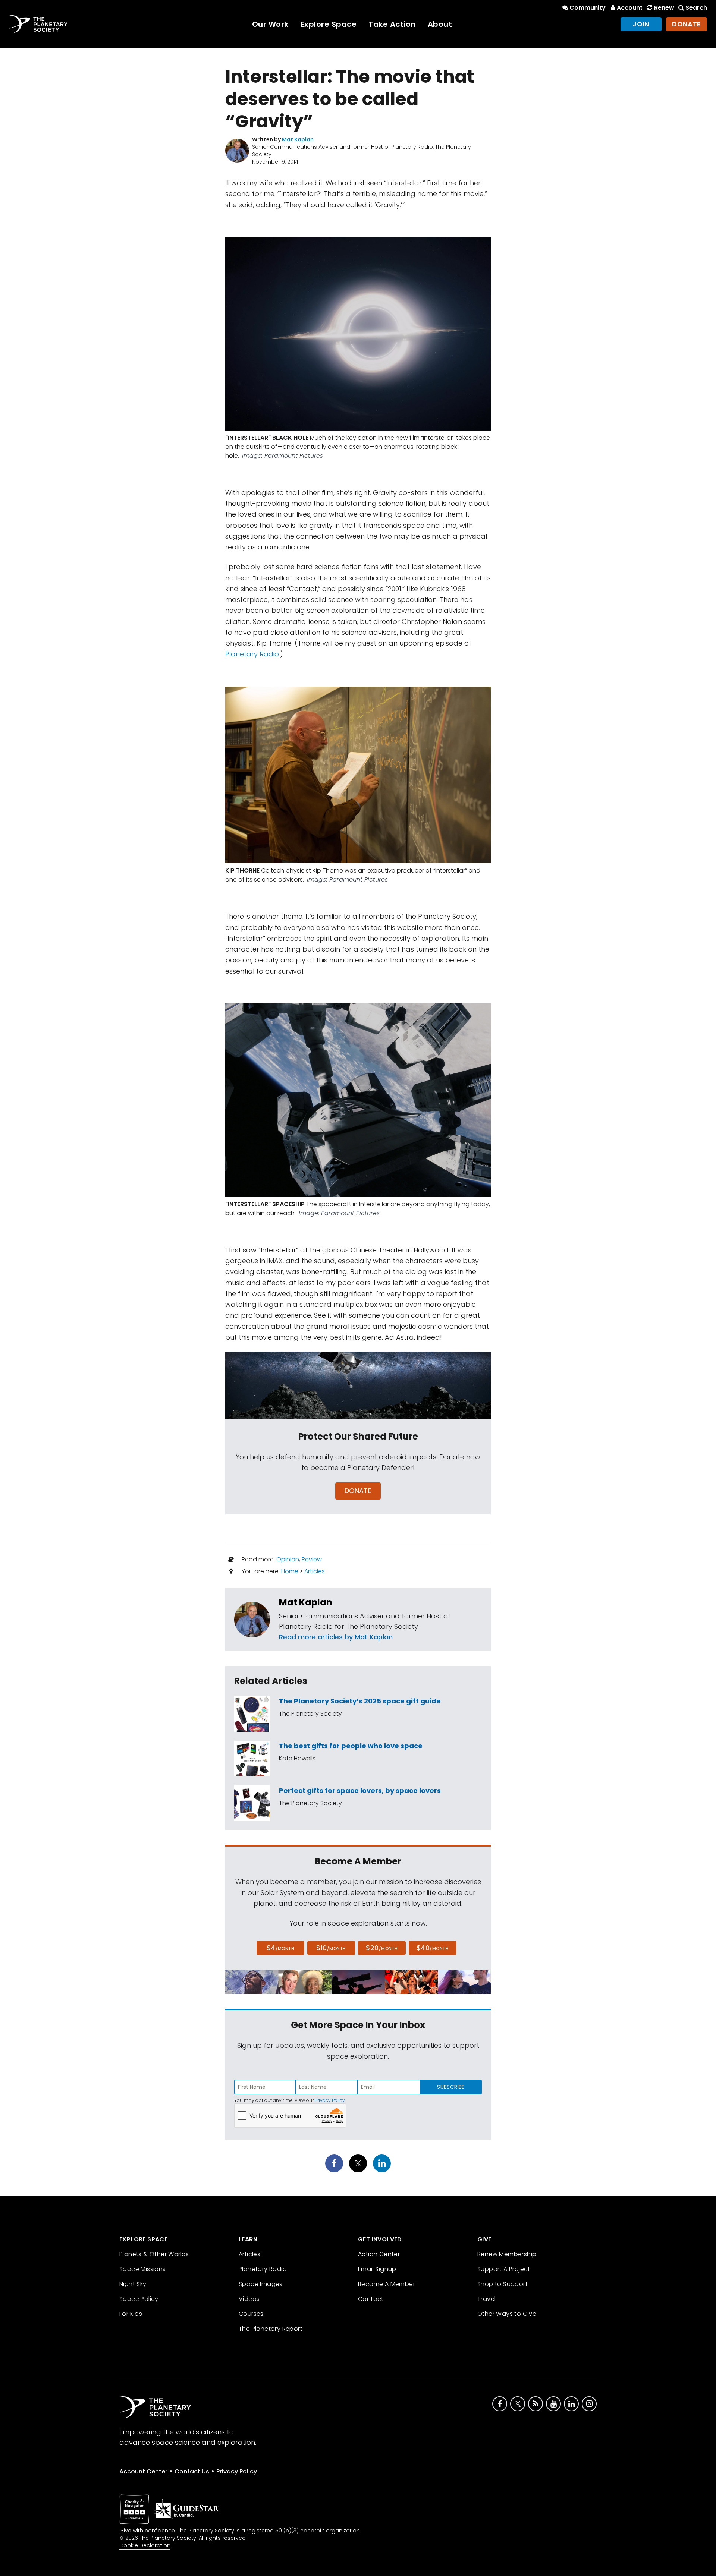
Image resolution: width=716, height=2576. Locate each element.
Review (312, 1559)
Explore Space (329, 24)
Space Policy (139, 2299)
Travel (486, 2299)
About (440, 24)
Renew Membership (507, 2254)
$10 (331, 1948)
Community (588, 8)
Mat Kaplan (306, 1602)
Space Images (261, 2284)
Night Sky (133, 2284)
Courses (251, 2314)
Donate (687, 24)
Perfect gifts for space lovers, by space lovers (360, 1790)
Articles (315, 1571)
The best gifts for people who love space (351, 1746)
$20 (382, 1948)
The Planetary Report (271, 2329)
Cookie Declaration (145, 2545)
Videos (249, 2299)
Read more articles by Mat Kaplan (336, 1637)
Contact (371, 2299)
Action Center (379, 2254)
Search (696, 8)
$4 (281, 1948)
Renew (664, 8)
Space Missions (143, 2269)
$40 (433, 1948)
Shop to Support (503, 2284)
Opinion (288, 1559)
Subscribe (451, 2087)
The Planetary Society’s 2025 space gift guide (360, 1701)
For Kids (131, 2314)
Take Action (392, 24)
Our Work (270, 24)
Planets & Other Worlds (154, 2254)
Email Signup (377, 2269)
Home (290, 1571)
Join (641, 24)
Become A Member (387, 2284)
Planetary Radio (252, 654)
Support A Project (504, 2269)
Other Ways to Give (507, 2314)
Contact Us (192, 2471)
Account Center (143, 2471)
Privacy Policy (330, 2100)
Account (630, 8)
